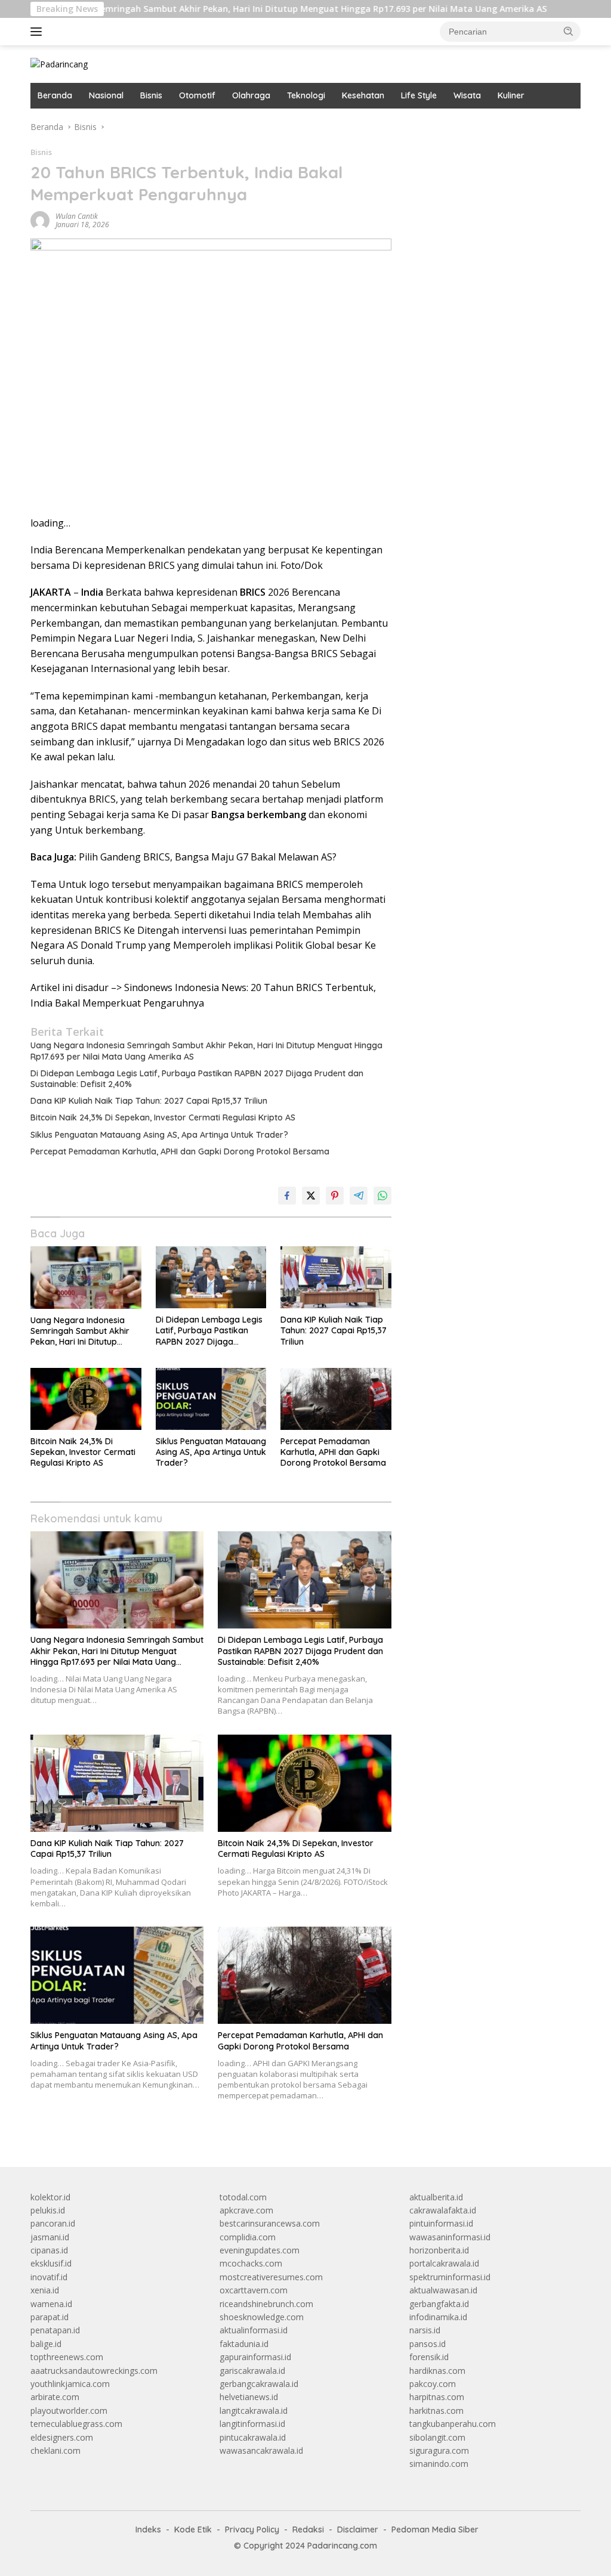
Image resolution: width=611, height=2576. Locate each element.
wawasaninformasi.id (450, 2237)
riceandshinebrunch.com (266, 2304)
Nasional (106, 95)
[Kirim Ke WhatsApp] (382, 1196)
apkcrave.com (246, 2210)
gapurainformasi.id (255, 2357)
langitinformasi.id (252, 2424)
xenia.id (45, 2290)
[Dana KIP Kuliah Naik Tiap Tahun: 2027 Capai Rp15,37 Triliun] (336, 1277)
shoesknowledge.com (262, 2317)
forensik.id (429, 2357)
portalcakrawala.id (444, 2263)
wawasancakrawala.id (261, 2450)
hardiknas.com (437, 2371)
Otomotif (197, 95)
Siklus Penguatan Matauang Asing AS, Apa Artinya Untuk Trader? (159, 1135)
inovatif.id (49, 2277)
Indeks (148, 2529)
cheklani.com (55, 2450)
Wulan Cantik (77, 216)
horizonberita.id (439, 2250)
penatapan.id (55, 2330)
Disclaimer (358, 2529)
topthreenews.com (67, 2357)
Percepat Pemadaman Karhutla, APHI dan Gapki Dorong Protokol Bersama (180, 1151)
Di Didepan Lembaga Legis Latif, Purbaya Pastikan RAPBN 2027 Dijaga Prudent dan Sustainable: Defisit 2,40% (197, 1079)
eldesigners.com (62, 2437)
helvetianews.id (249, 2397)
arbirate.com (55, 2397)
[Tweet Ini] (311, 1196)
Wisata (467, 95)
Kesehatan (363, 95)
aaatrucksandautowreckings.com (94, 2371)
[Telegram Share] (359, 1196)
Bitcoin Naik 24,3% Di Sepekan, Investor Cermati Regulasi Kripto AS (163, 1117)
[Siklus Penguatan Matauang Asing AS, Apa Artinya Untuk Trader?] (211, 1399)
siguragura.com (439, 2450)
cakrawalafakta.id (443, 2210)
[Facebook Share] (287, 1196)
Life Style (419, 95)
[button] (569, 31)
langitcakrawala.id (254, 2411)
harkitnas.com (436, 2411)
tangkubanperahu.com (453, 2424)
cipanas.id (49, 2250)
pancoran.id (53, 2223)
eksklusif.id (51, 2263)
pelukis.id (48, 2210)
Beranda (55, 95)
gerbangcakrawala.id (259, 2384)
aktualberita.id (436, 2197)
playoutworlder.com (69, 2411)
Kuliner (511, 95)
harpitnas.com (437, 2397)
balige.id (46, 2344)
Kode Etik (193, 2529)
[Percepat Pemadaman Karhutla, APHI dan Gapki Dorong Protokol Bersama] (336, 1399)
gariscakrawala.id (252, 2371)
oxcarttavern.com (254, 2290)
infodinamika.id (438, 2317)
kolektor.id (50, 2197)
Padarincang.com (342, 2546)
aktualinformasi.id (254, 2330)
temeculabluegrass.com (76, 2424)
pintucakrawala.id (253, 2437)
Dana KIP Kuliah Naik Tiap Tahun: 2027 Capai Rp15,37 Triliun (149, 1101)
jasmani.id (50, 2237)
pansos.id (428, 2344)
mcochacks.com (251, 2263)
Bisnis (151, 95)
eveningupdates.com (260, 2250)
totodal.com (243, 2197)
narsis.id (425, 2330)
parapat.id (50, 2317)
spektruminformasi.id (450, 2277)
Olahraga (251, 95)
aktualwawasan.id (443, 2290)
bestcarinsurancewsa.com (270, 2223)
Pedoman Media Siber (435, 2529)
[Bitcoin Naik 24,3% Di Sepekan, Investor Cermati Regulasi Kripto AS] (86, 1399)
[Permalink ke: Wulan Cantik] (40, 220)
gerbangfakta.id (439, 2304)
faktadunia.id (244, 2344)
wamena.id (51, 2304)
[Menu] (38, 32)
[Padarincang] (59, 64)
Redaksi (308, 2529)
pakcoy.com (433, 2384)
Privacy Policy (252, 2529)
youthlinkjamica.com (70, 2384)
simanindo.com (439, 2464)
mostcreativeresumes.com (271, 2277)
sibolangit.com (437, 2437)
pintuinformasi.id (441, 2223)
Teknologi (306, 95)
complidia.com (248, 2237)
